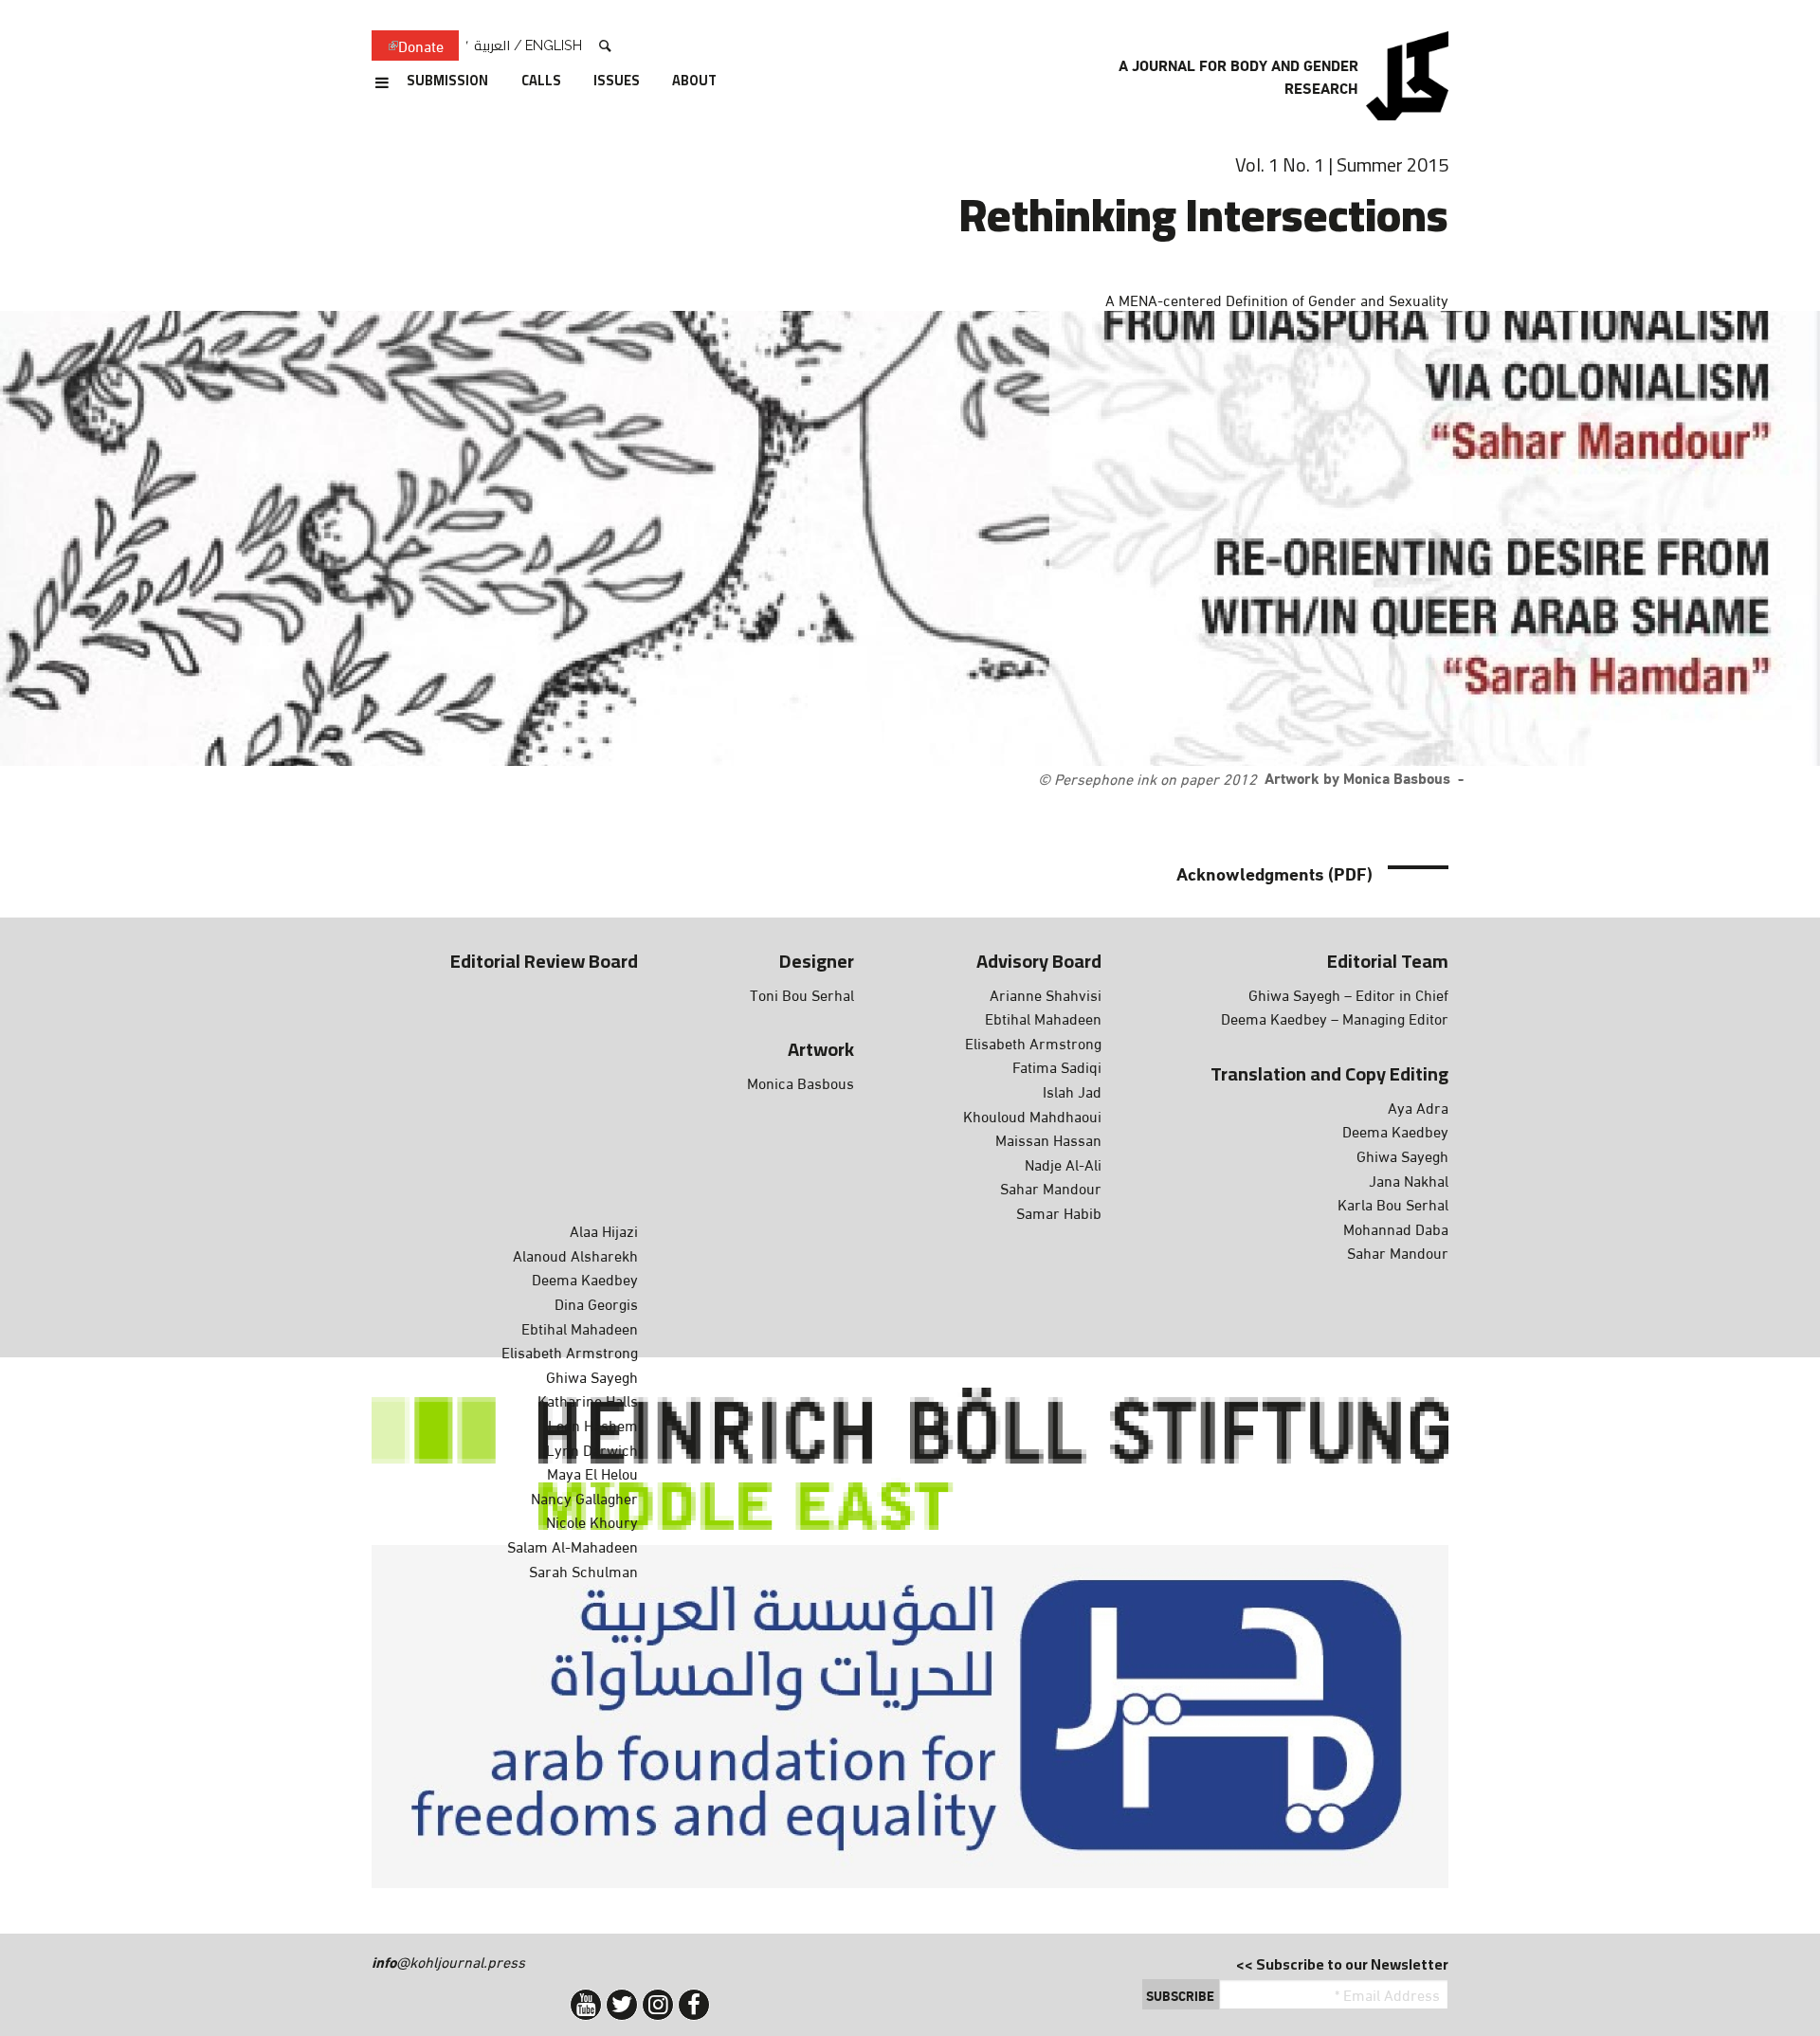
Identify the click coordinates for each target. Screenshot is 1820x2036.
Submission (447, 82)
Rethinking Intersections (1204, 214)
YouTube (586, 2005)
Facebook (694, 2005)
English (554, 45)
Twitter (622, 2005)
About (694, 82)
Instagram (658, 2005)
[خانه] (1407, 76)
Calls (541, 82)
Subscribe (1180, 1995)
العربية (492, 45)
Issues (617, 82)
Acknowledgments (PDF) (1274, 873)
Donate (408, 46)
